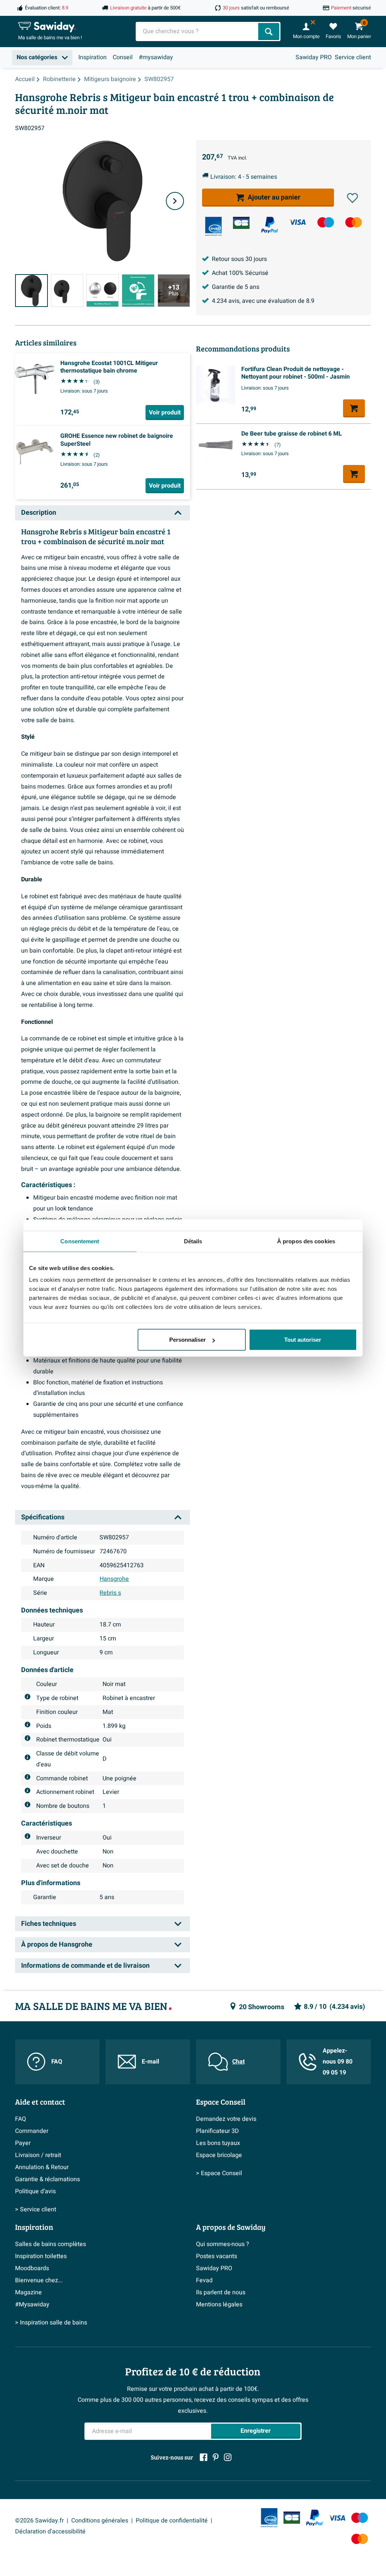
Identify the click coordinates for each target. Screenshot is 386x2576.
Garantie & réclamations (47, 2179)
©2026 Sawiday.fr (39, 2521)
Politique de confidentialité (172, 2521)
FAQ (57, 2062)
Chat (238, 2062)
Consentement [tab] (80, 1241)
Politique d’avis (35, 2191)
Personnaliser (188, 1340)
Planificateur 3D (218, 2131)
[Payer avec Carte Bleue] (241, 223)
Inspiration (93, 57)
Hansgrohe (114, 1579)
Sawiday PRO (314, 57)
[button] (352, 198)
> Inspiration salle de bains (51, 2323)
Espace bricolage (219, 2155)
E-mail (150, 2062)
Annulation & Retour (42, 2167)
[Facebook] (204, 2457)
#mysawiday (156, 57)
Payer (23, 2143)
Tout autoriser (303, 1340)
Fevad (204, 2280)
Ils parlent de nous (221, 2292)
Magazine (28, 2292)
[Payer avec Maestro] (326, 222)
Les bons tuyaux (218, 2143)
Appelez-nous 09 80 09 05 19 (338, 2062)
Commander (32, 2131)
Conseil (123, 57)
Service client (353, 57)
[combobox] (198, 31)
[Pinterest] (216, 2457)
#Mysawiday (32, 2304)
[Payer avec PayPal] (270, 225)
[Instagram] (228, 2457)
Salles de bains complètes (51, 2244)
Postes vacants (217, 2256)
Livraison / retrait (38, 2155)
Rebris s (110, 1593)
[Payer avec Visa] (297, 222)
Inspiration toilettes (41, 2256)
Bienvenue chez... (39, 2280)
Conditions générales (100, 2521)
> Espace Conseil (219, 2173)
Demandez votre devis (226, 2119)
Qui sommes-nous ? (223, 2244)
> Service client (36, 2209)
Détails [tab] (193, 1241)
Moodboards (32, 2268)
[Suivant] (175, 201)
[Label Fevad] (213, 226)
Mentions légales (219, 2304)
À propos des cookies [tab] (306, 1241)
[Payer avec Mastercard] (354, 222)
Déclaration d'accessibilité (50, 2532)
